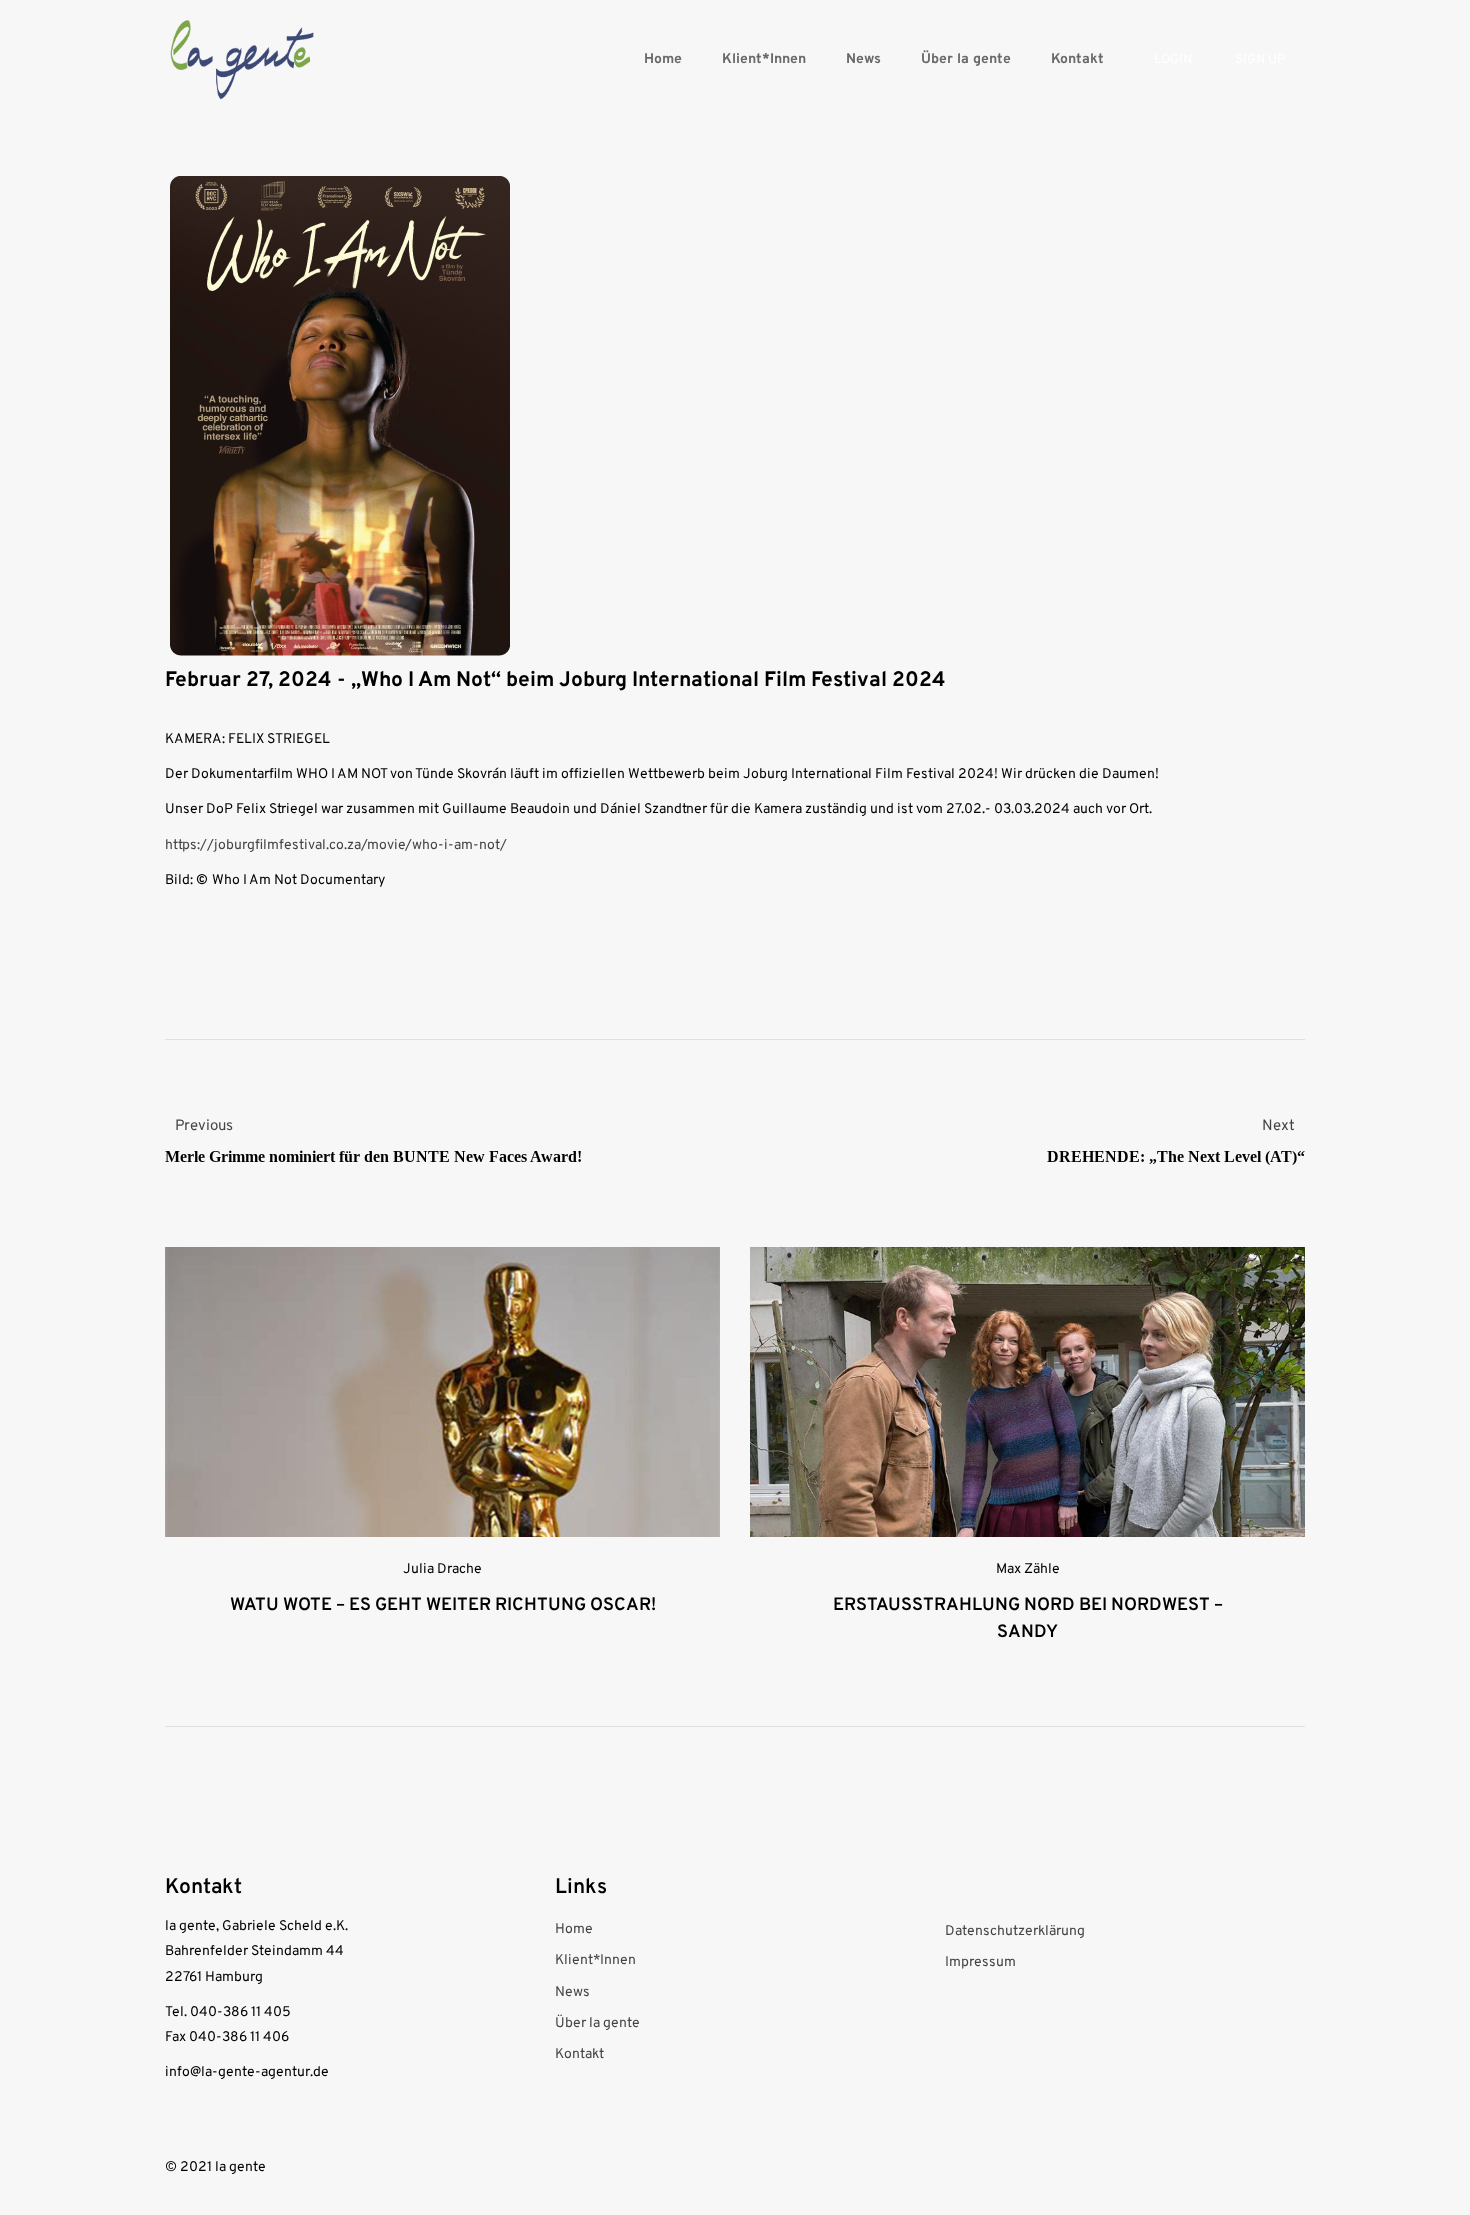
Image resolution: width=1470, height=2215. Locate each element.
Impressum (980, 1962)
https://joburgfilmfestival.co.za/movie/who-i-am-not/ (336, 845)
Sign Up (1260, 60)
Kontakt (1077, 59)
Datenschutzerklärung (1015, 1931)
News (863, 59)
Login (1173, 60)
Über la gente (966, 59)
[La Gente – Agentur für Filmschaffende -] (242, 59)
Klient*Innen (764, 59)
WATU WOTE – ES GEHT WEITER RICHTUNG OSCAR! (443, 1605)
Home (663, 59)
